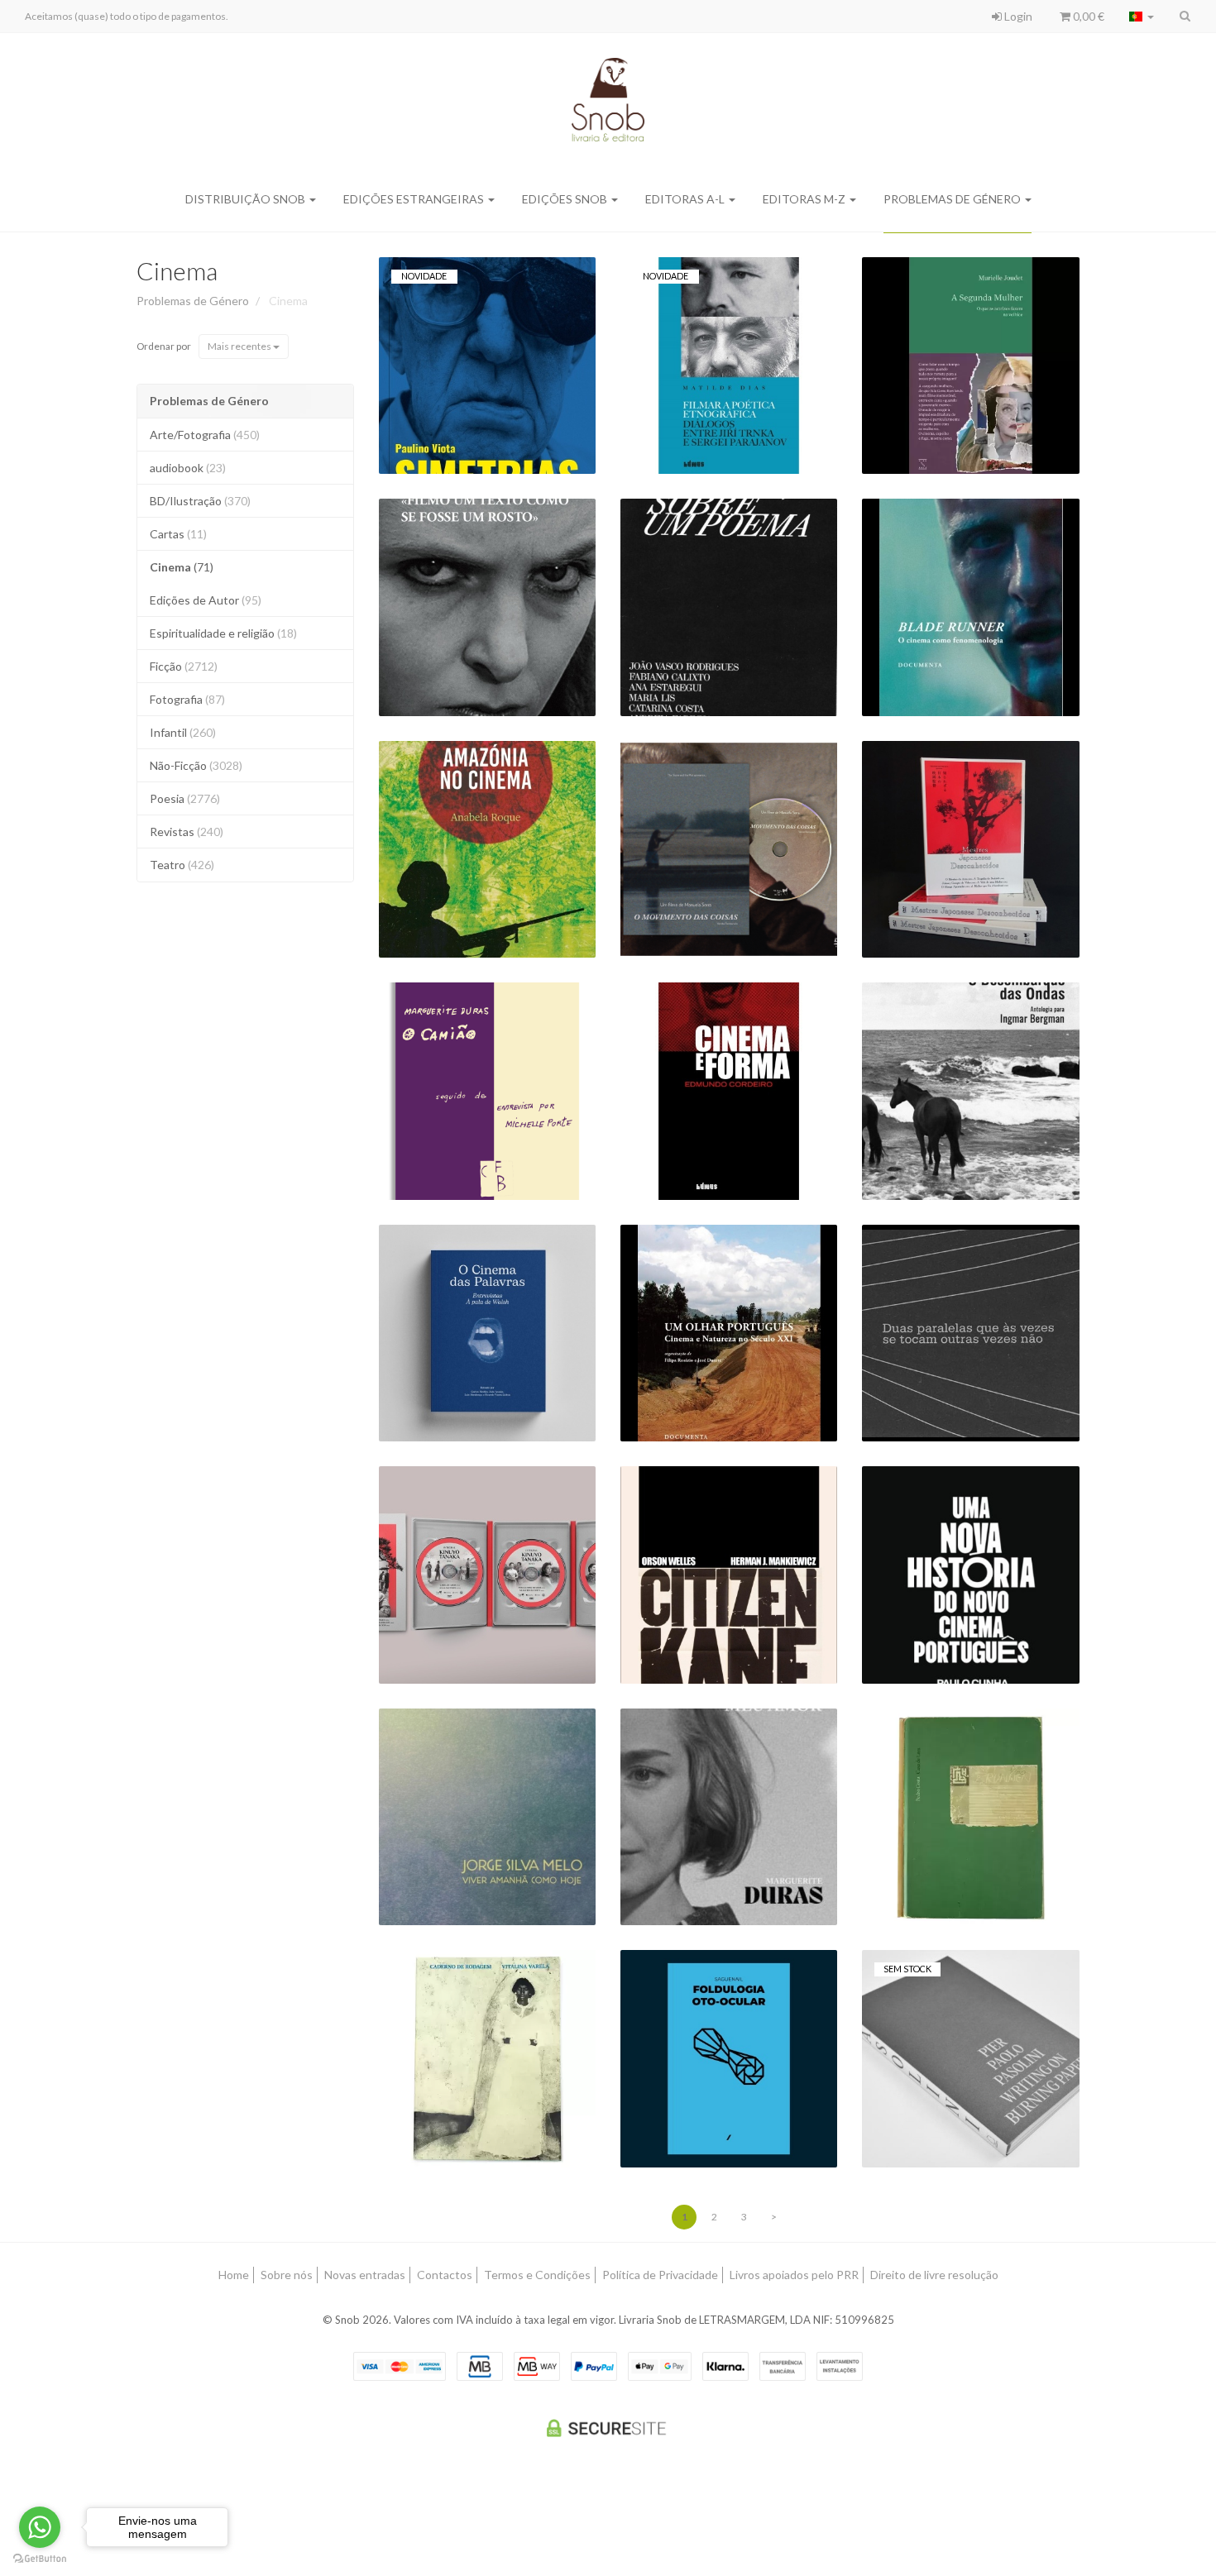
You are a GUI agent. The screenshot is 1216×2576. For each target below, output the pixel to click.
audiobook (188, 468)
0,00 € (1087, 16)
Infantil (183, 732)
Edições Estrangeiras (415, 199)
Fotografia (187, 699)
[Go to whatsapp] (40, 2527)
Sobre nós (287, 2275)
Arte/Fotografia (205, 435)
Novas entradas (365, 2275)
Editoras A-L (686, 199)
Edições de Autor (206, 600)
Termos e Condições (537, 2275)
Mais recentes (240, 346)
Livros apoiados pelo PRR (794, 2275)
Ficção (184, 666)
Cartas (178, 534)
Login (1017, 16)
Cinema (177, 270)
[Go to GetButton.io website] (40, 2559)
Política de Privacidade (660, 2275)
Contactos (445, 2275)
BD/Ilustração (200, 501)
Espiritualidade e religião (223, 633)
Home (234, 2275)
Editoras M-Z (805, 199)
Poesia (185, 798)
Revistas (187, 832)
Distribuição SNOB (247, 199)
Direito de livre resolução (934, 2275)
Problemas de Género (953, 199)
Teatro (182, 865)
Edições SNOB (566, 199)
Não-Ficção (196, 765)
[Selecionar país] (1142, 17)
